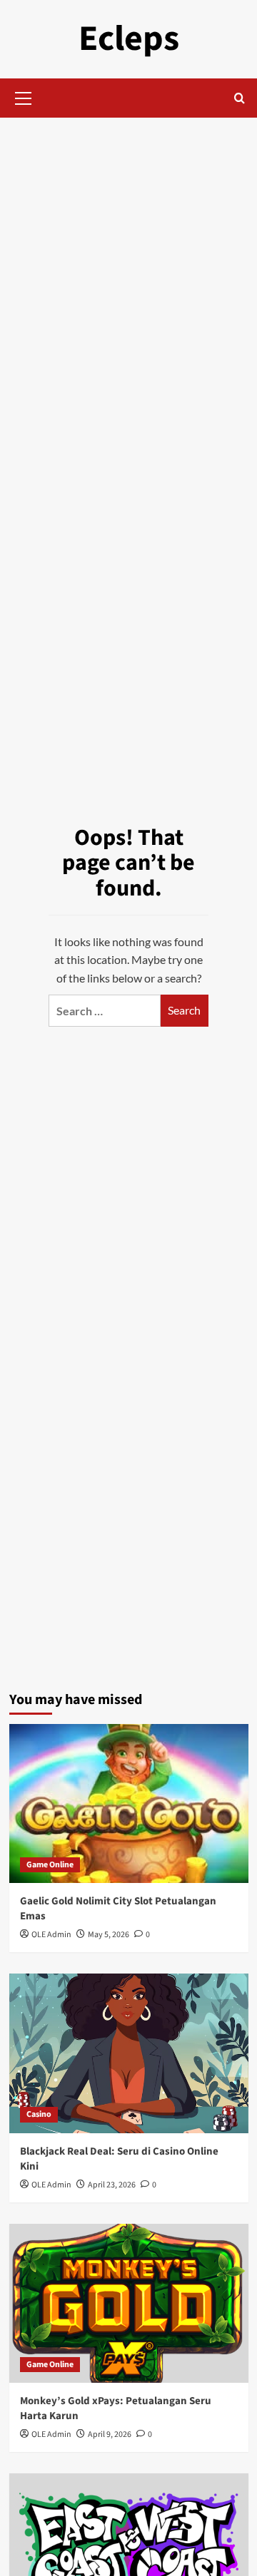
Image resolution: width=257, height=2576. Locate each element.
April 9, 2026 (110, 2434)
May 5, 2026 (109, 1935)
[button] (24, 96)
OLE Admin (51, 1935)
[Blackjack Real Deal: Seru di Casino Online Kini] (129, 2053)
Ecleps (129, 39)
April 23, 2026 (112, 2185)
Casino (39, 2114)
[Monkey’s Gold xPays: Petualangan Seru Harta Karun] (129, 2303)
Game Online (50, 1865)
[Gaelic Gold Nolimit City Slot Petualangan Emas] (129, 1803)
